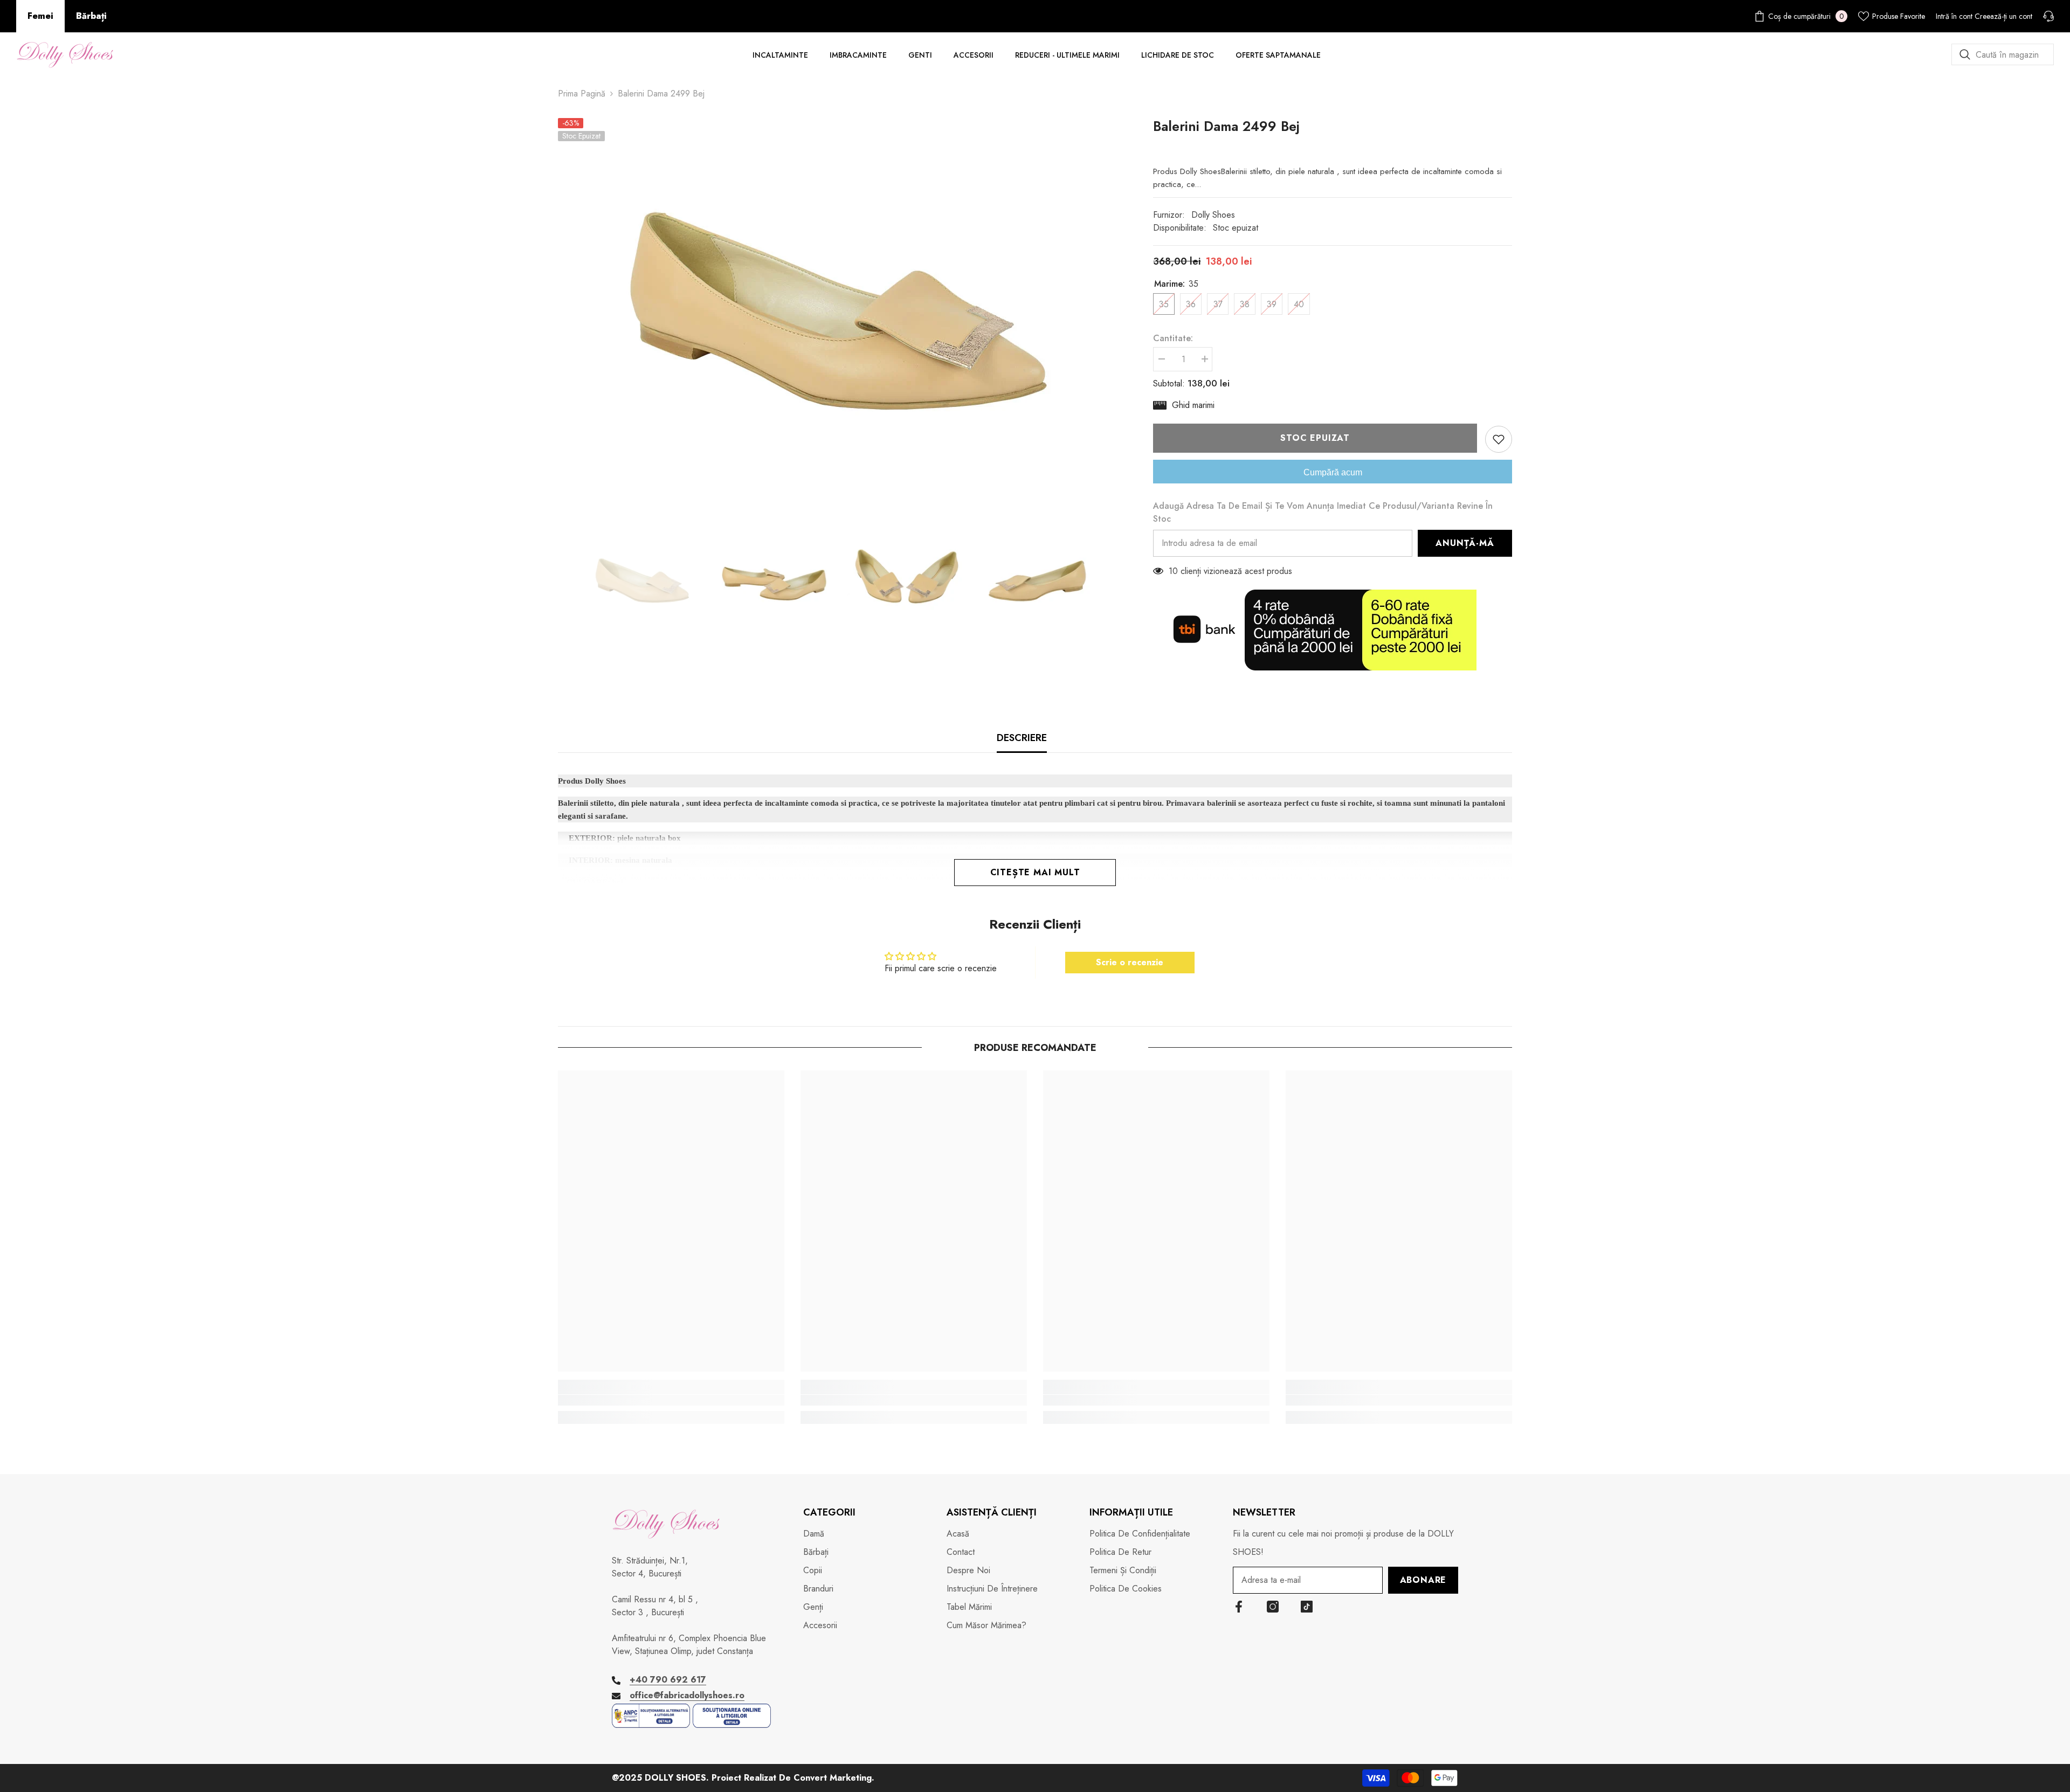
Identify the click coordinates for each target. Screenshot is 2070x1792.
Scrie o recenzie (1130, 962)
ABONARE (1423, 1580)
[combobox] (2003, 54)
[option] (840, 298)
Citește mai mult (1035, 872)
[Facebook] (1239, 1607)
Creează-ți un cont (2003, 16)
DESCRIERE (1022, 738)
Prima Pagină (582, 94)
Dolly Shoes (1213, 215)
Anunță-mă (1465, 543)
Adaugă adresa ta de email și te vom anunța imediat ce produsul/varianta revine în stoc (1323, 512)
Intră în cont (1954, 16)
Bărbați (91, 16)
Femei (40, 16)
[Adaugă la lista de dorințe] (1499, 439)
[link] (671, 1400)
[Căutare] (2003, 54)
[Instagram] (1273, 1607)
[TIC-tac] (1307, 1607)
